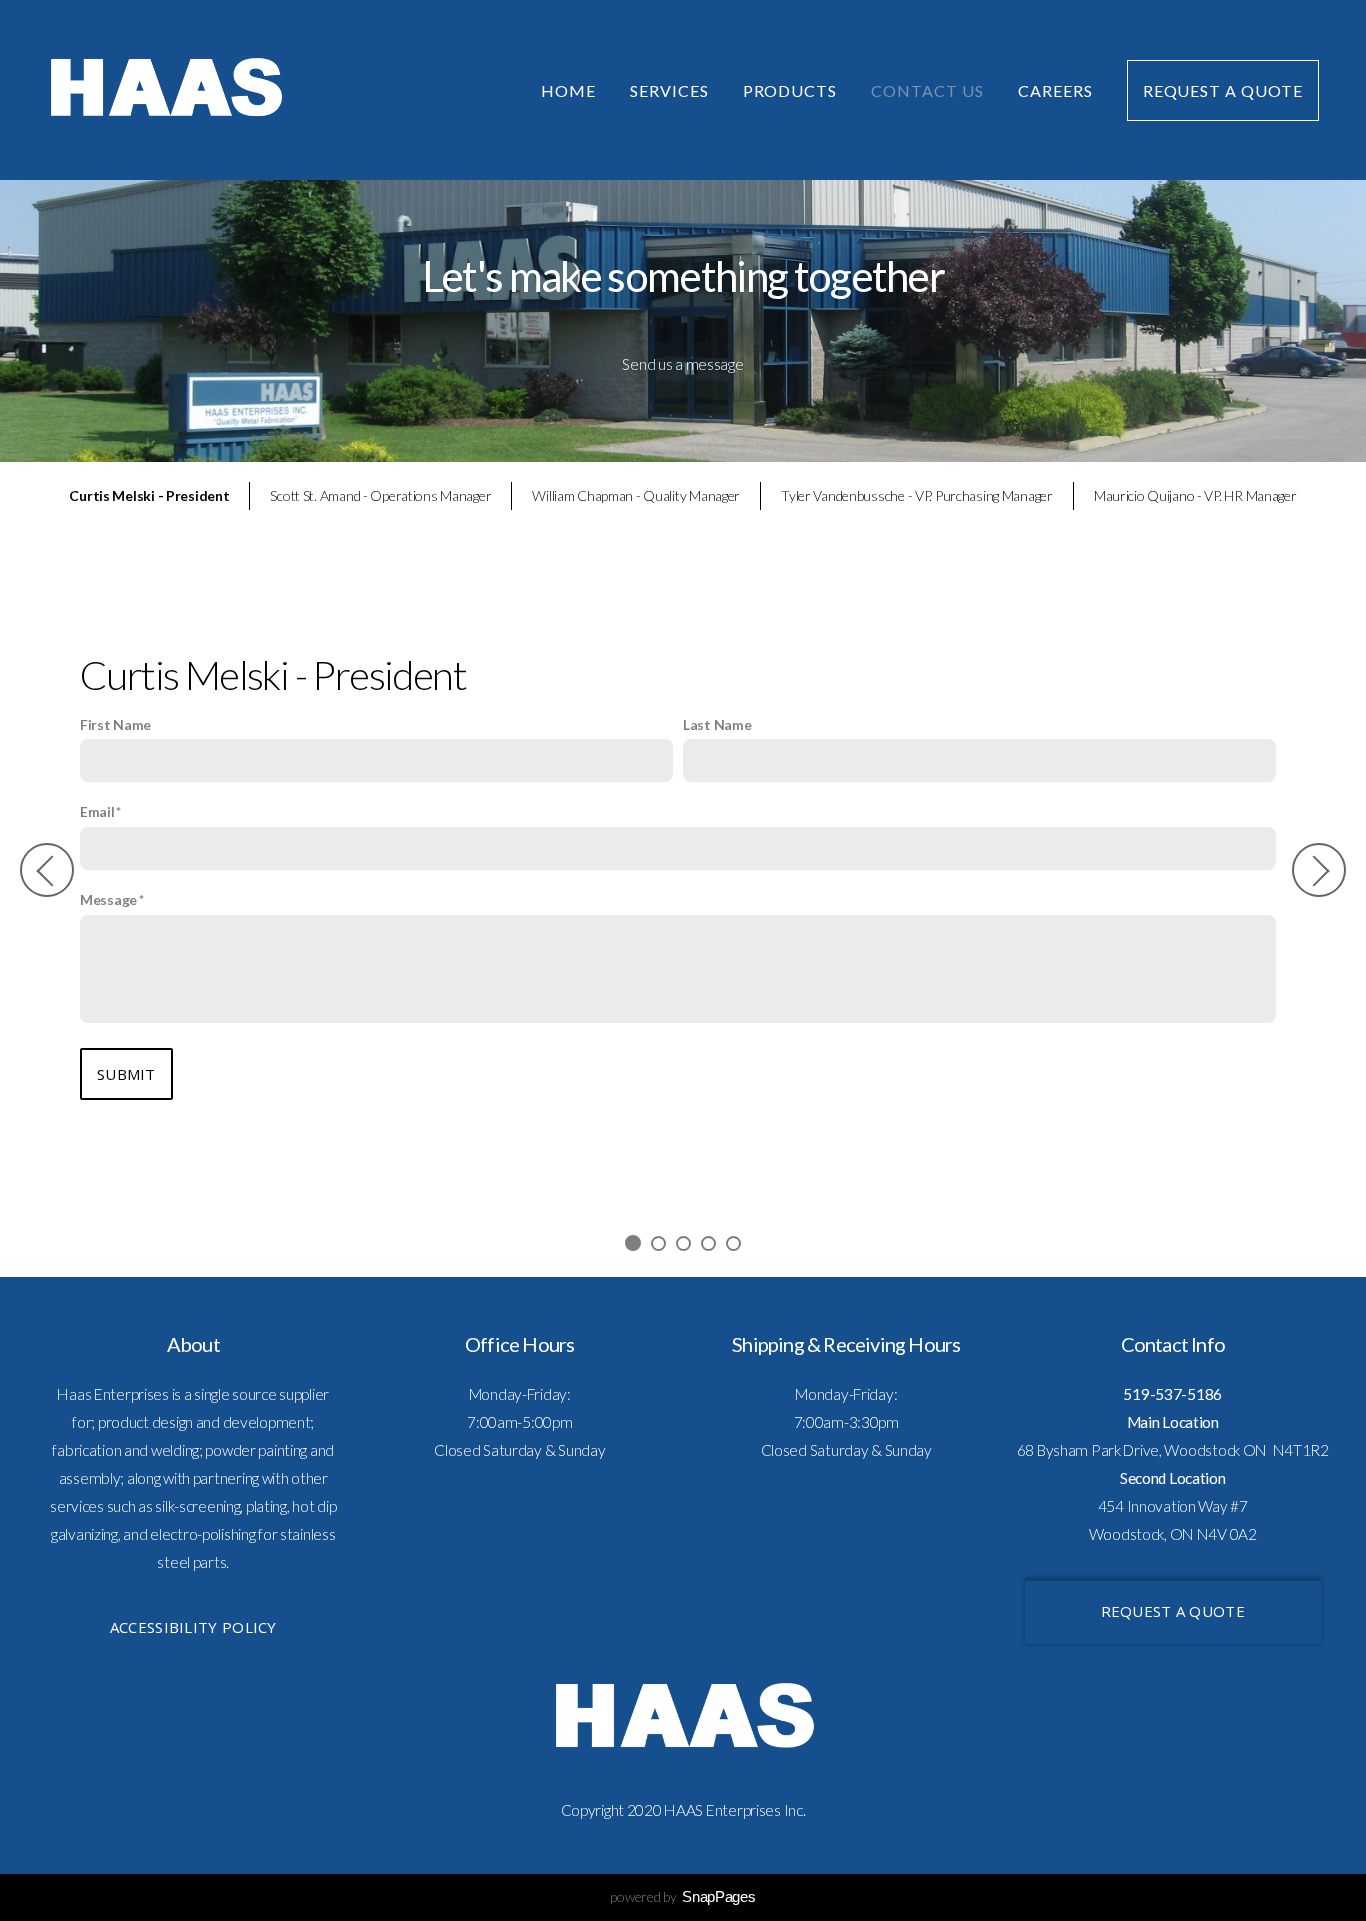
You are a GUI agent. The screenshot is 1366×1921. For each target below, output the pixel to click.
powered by (682, 1896)
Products (790, 90)
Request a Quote (1223, 90)
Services (669, 90)
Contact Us (927, 90)
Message (108, 899)
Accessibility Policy (193, 1627)
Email (97, 811)
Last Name (717, 724)
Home (568, 90)
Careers (1055, 90)
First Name (115, 724)
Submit (126, 1074)
